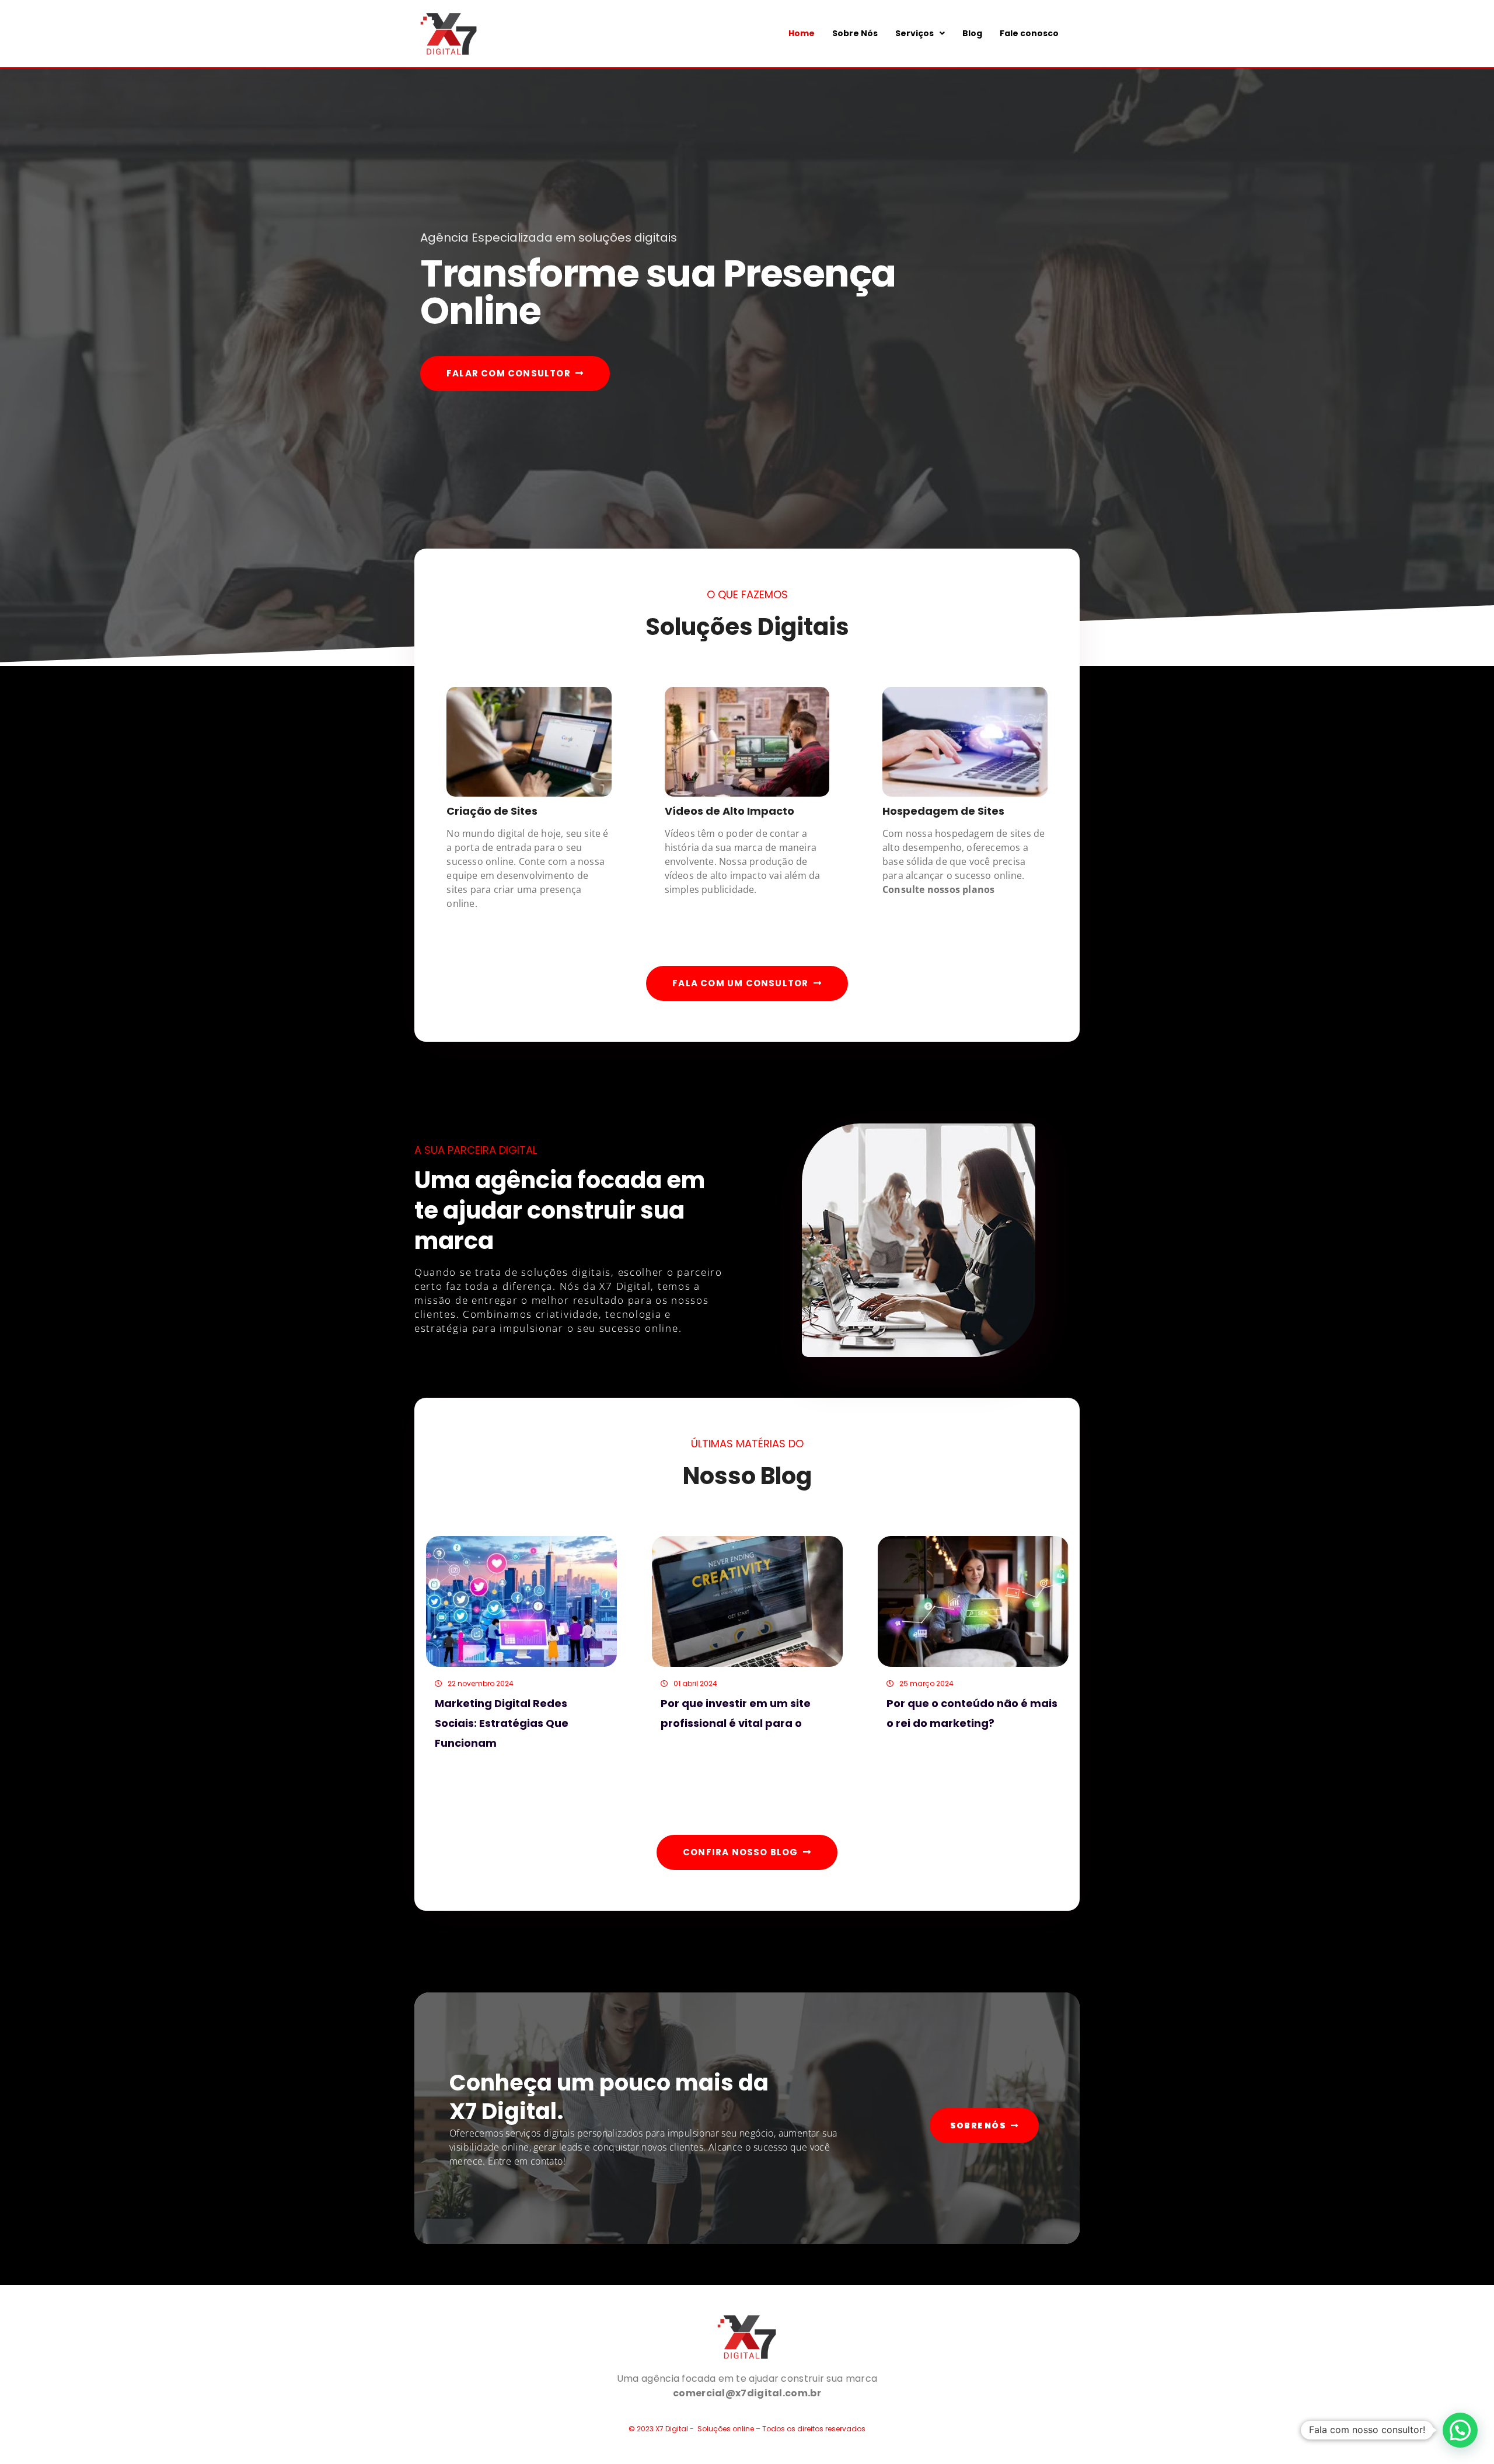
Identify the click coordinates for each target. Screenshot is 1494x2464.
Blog (972, 33)
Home (802, 33)
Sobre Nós (855, 33)
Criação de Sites (492, 811)
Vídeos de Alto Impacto (729, 811)
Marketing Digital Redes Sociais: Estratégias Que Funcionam (502, 1723)
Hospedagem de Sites (943, 811)
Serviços (914, 33)
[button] (920, 33)
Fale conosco (1029, 33)
